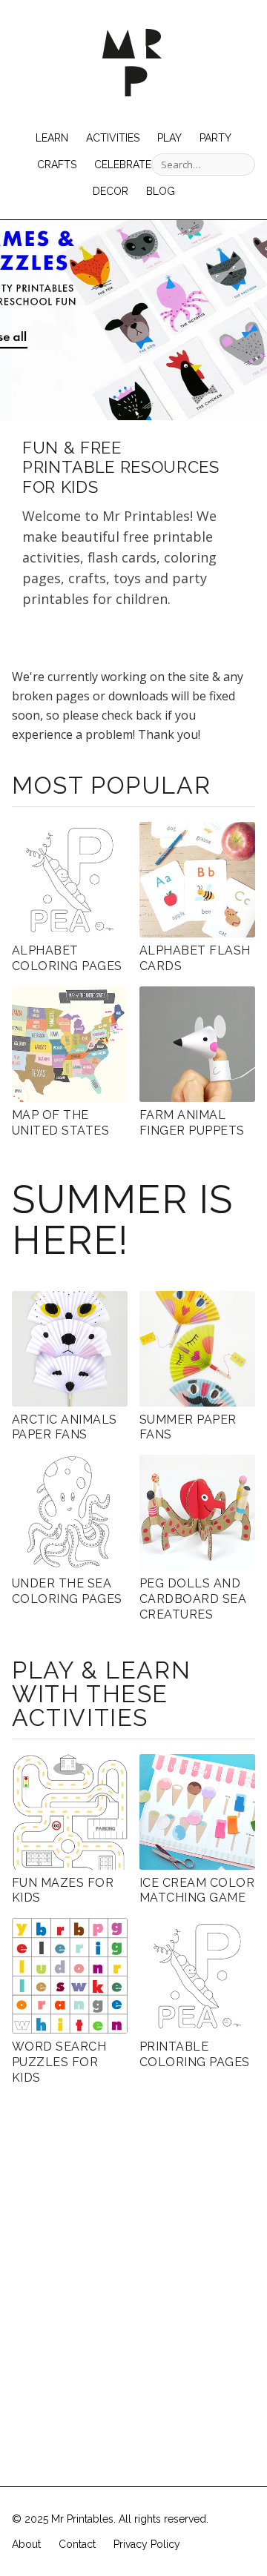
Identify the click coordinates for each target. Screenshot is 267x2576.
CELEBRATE (123, 165)
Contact (77, 2544)
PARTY (215, 138)
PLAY (169, 138)
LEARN (52, 138)
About (26, 2544)
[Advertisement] (133, 2255)
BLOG (161, 191)
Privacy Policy (147, 2544)
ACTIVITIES (113, 138)
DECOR (111, 191)
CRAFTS (57, 165)
